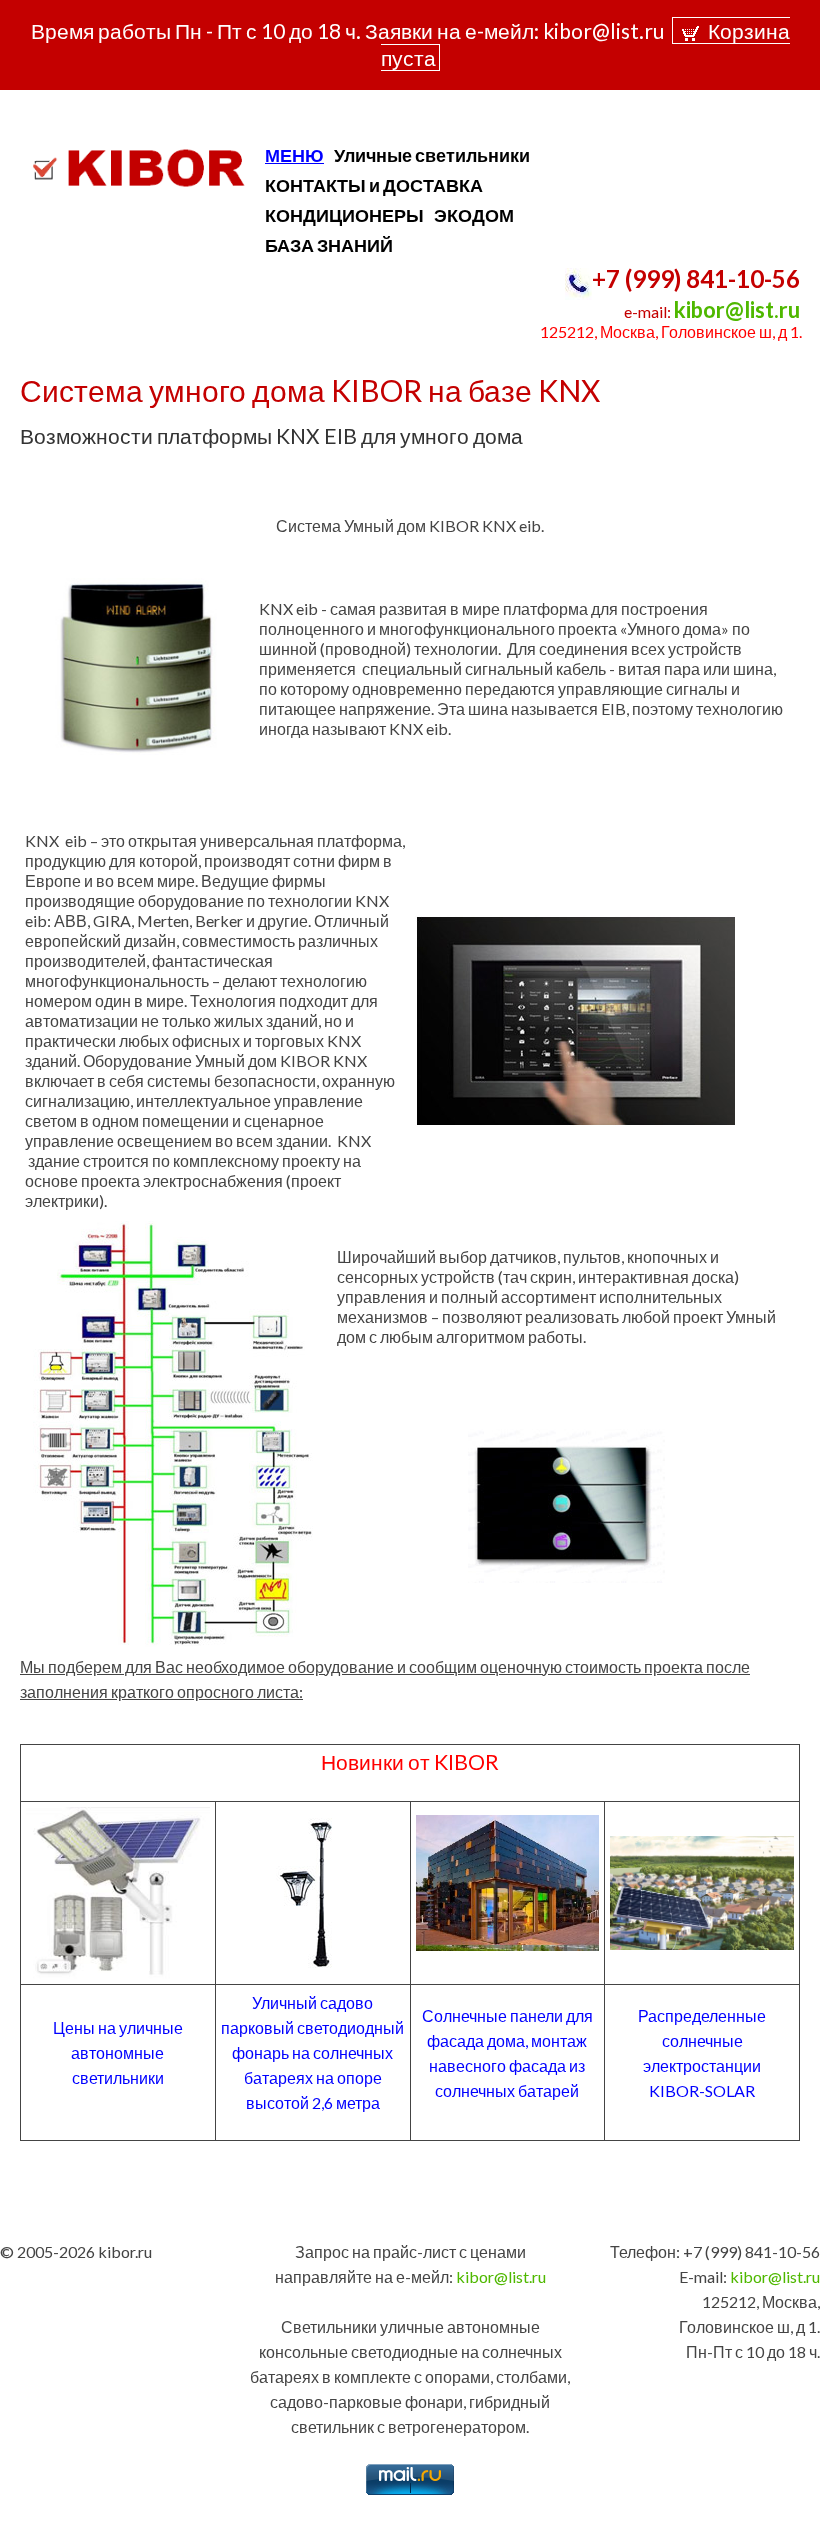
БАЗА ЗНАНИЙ (329, 245)
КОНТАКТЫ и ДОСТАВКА (374, 185)
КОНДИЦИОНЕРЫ (344, 215)
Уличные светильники (432, 155)
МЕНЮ (294, 155)
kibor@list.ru (737, 309)
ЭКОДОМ (474, 215)
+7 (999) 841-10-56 (696, 278)
